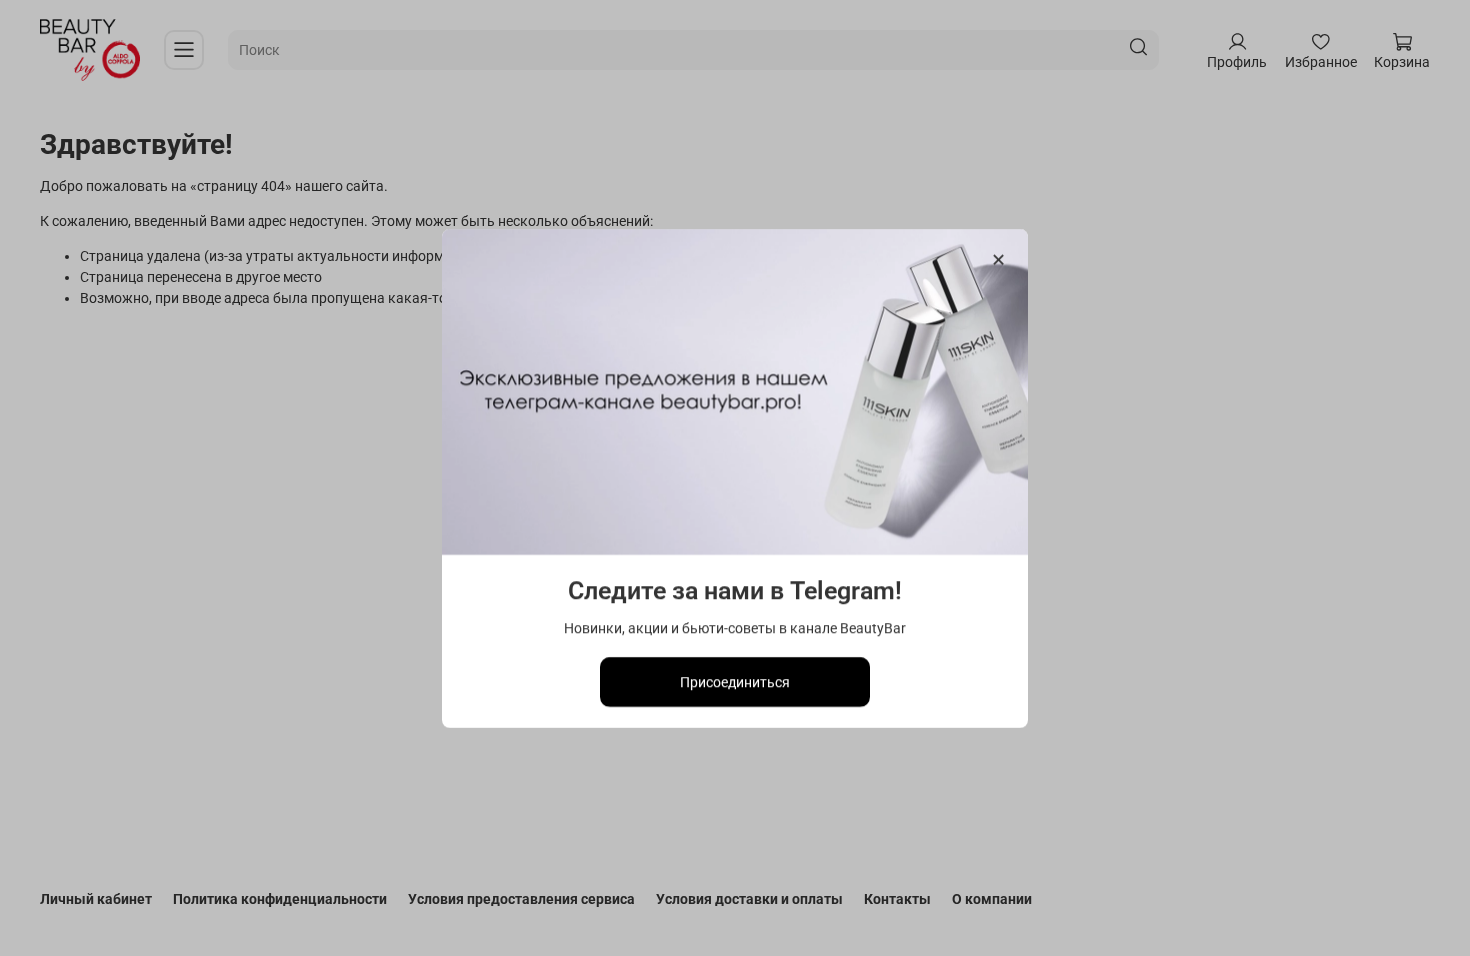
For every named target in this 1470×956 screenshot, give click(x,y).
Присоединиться (735, 681)
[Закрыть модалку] (998, 260)
